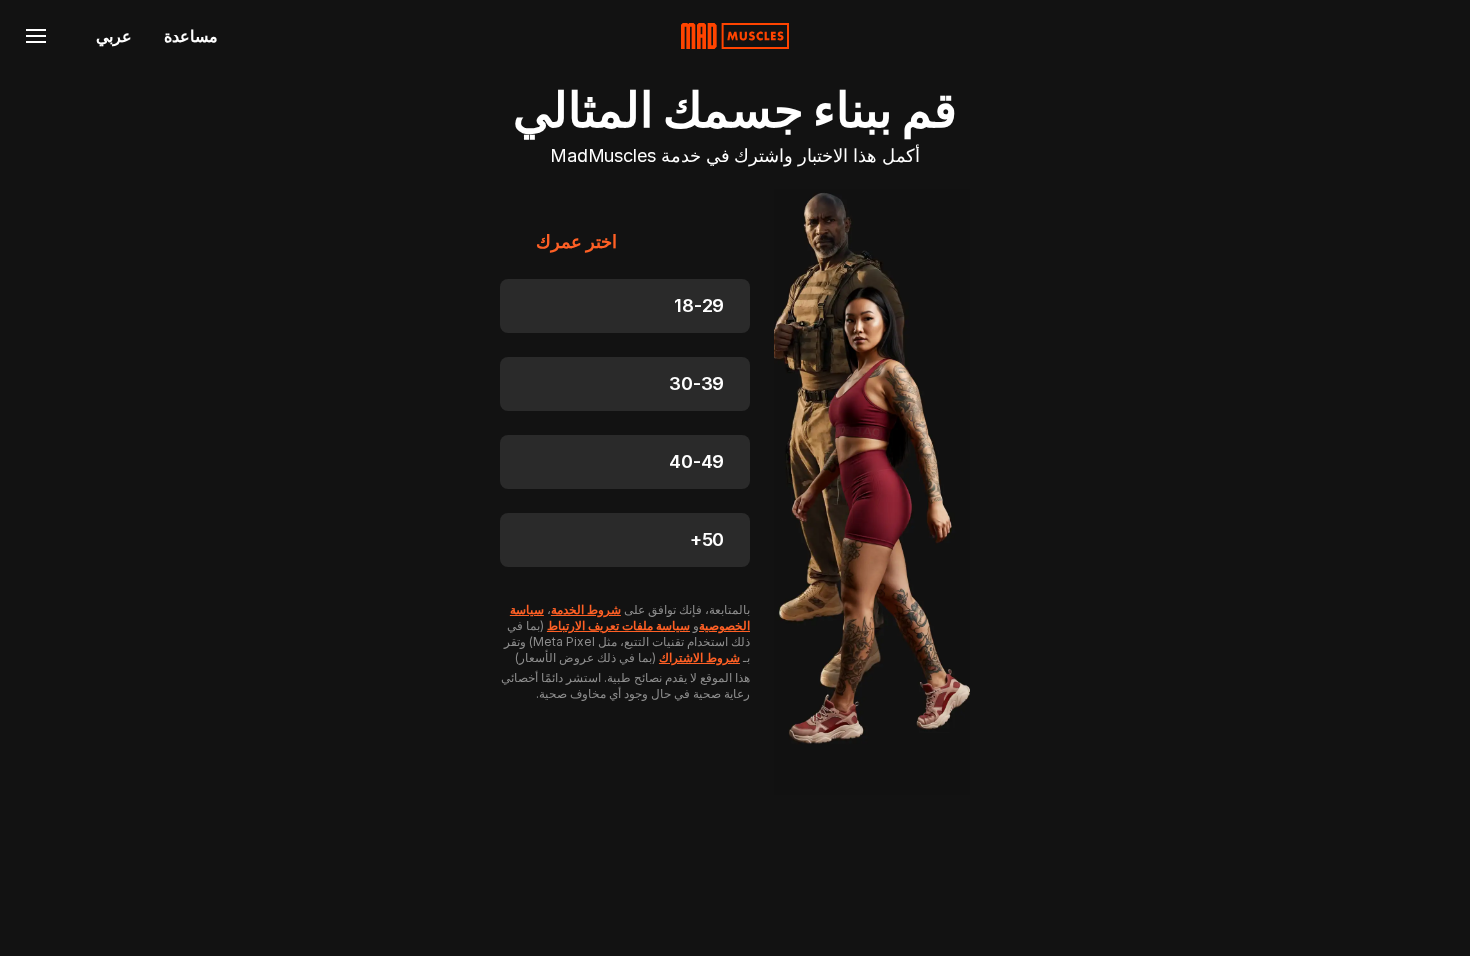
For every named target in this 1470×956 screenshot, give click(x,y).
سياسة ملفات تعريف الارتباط (618, 625)
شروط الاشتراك (699, 657)
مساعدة (191, 36)
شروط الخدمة (586, 609)
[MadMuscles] (735, 36)
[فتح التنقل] (36, 36)
